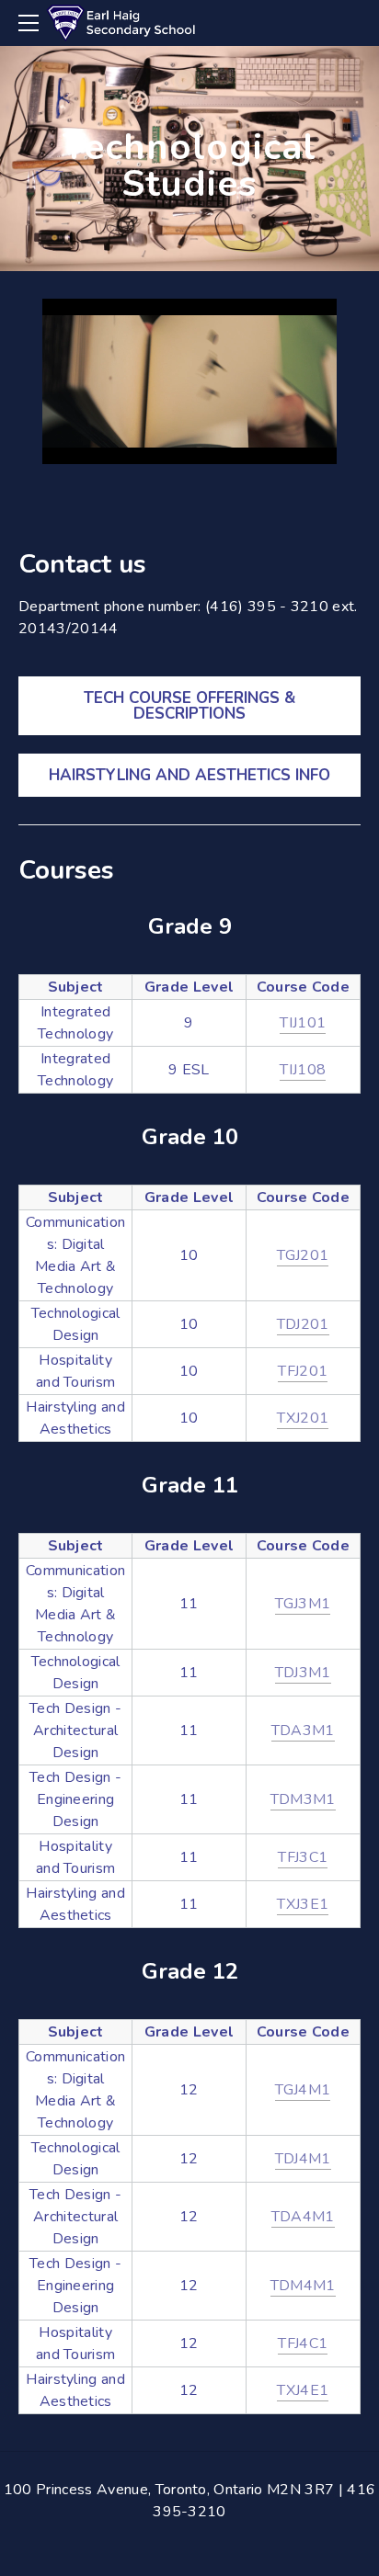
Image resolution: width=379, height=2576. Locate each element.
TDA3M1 (303, 1731)
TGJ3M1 (303, 1604)
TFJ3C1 (303, 1857)
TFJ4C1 (303, 2343)
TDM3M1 (303, 1799)
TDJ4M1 (303, 2159)
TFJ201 (303, 1371)
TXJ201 (303, 1418)
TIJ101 (303, 1023)
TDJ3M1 (303, 1673)
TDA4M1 (303, 2217)
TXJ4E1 (303, 2390)
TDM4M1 (303, 2286)
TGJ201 (303, 1255)
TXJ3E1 (303, 1904)
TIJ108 (303, 1070)
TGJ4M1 (303, 2090)
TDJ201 (303, 1324)
